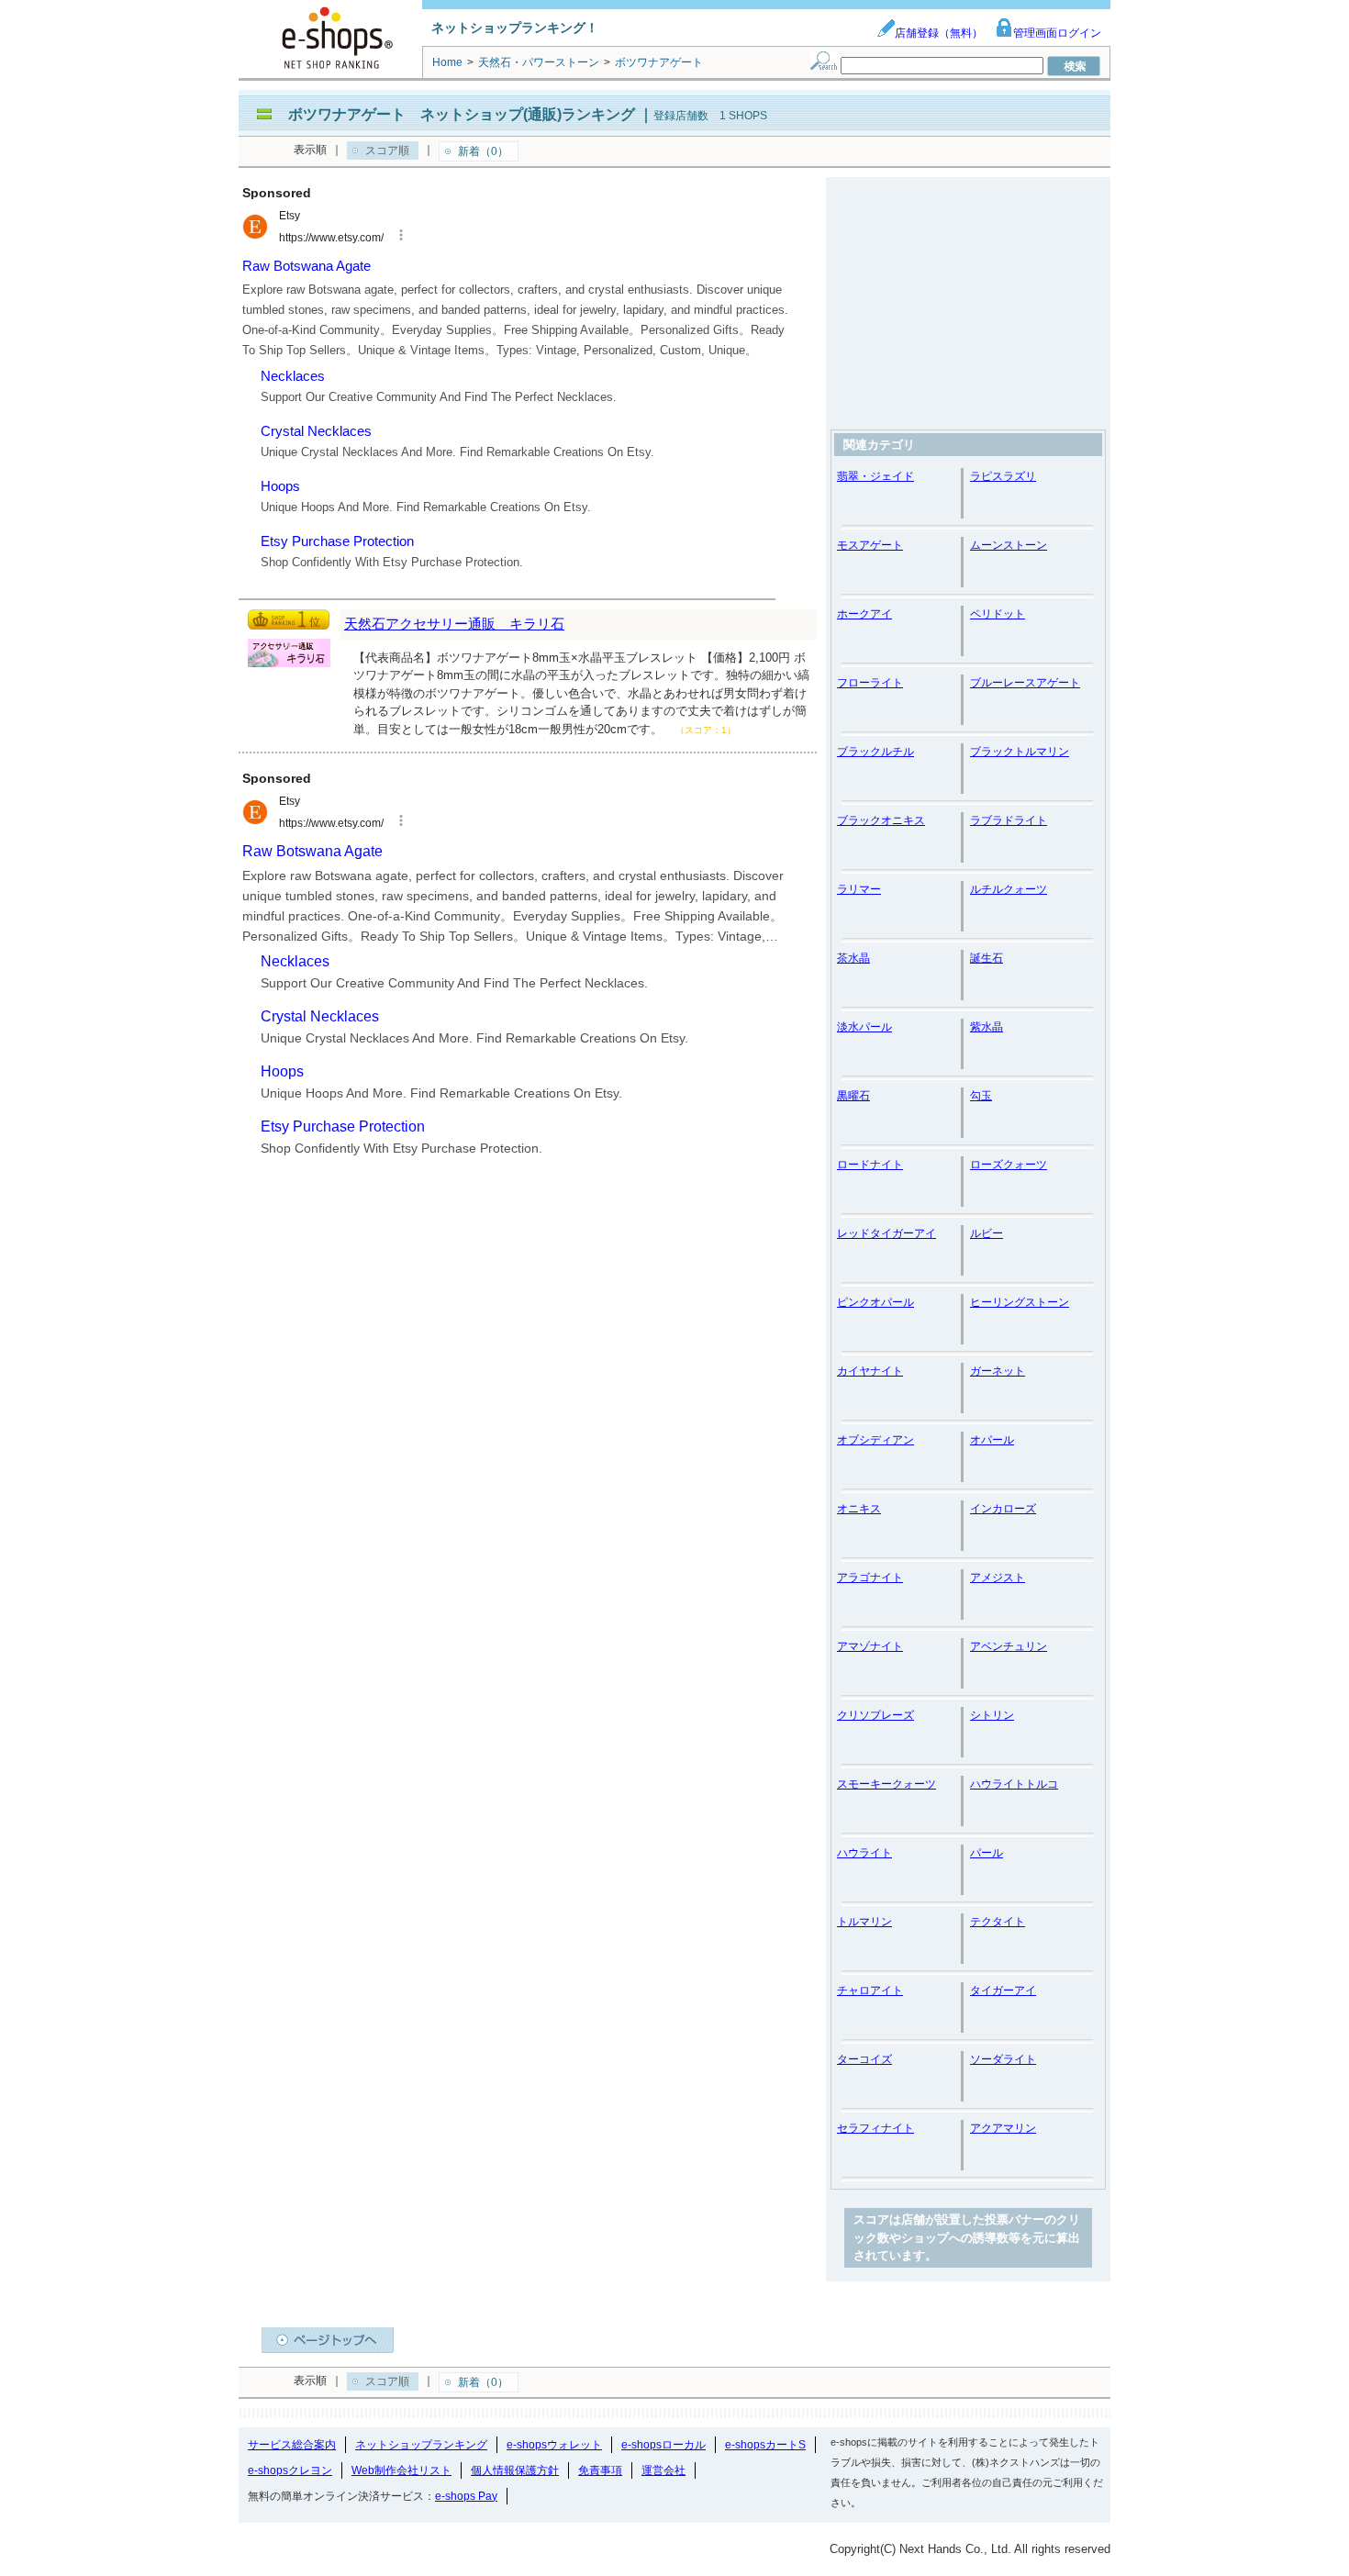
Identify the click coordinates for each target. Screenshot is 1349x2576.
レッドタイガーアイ (886, 1233)
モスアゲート (870, 545)
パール (987, 1853)
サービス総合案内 (292, 2445)
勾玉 (981, 1096)
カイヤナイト (870, 1371)
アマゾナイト (870, 1646)
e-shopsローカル (663, 2445)
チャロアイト (870, 1991)
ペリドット (998, 614)
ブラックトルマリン (1020, 752)
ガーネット (998, 1371)
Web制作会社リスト (401, 2470)
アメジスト (998, 1578)
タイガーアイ (1003, 1991)
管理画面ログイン (1057, 33)
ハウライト (864, 1853)
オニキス (859, 1509)
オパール (992, 1440)
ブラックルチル (875, 752)
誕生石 (987, 958)
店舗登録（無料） (939, 33)
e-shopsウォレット (554, 2445)
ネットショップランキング (421, 2445)
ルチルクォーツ (1009, 889)
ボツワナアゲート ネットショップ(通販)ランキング (462, 114)
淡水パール (864, 1027)
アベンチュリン (1009, 1646)
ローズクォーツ (1009, 1165)
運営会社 (663, 2470)
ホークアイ (864, 614)
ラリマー (859, 889)
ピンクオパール (875, 1302)
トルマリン (864, 1922)
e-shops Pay (466, 2496)
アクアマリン (1003, 2128)
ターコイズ (864, 2059)
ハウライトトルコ (1014, 1784)
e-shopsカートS (765, 2445)
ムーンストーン (1009, 545)
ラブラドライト (1009, 820)
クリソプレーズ (875, 1715)
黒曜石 (853, 1096)
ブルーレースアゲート (1025, 683)
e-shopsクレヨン (290, 2470)
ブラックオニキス (881, 820)
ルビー (987, 1233)
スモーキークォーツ (886, 1784)
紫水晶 (987, 1027)
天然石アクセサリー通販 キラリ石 (454, 624)
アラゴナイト (870, 1578)
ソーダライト (1003, 2059)
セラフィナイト (875, 2128)
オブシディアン (875, 1440)
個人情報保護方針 (515, 2470)
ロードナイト (870, 1165)
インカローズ (1003, 1509)
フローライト (870, 683)
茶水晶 (853, 958)
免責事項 (600, 2470)
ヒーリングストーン (1020, 1302)
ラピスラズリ (1003, 476)
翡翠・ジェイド (875, 476)
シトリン (992, 1715)
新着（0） (483, 151)
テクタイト (998, 1922)
